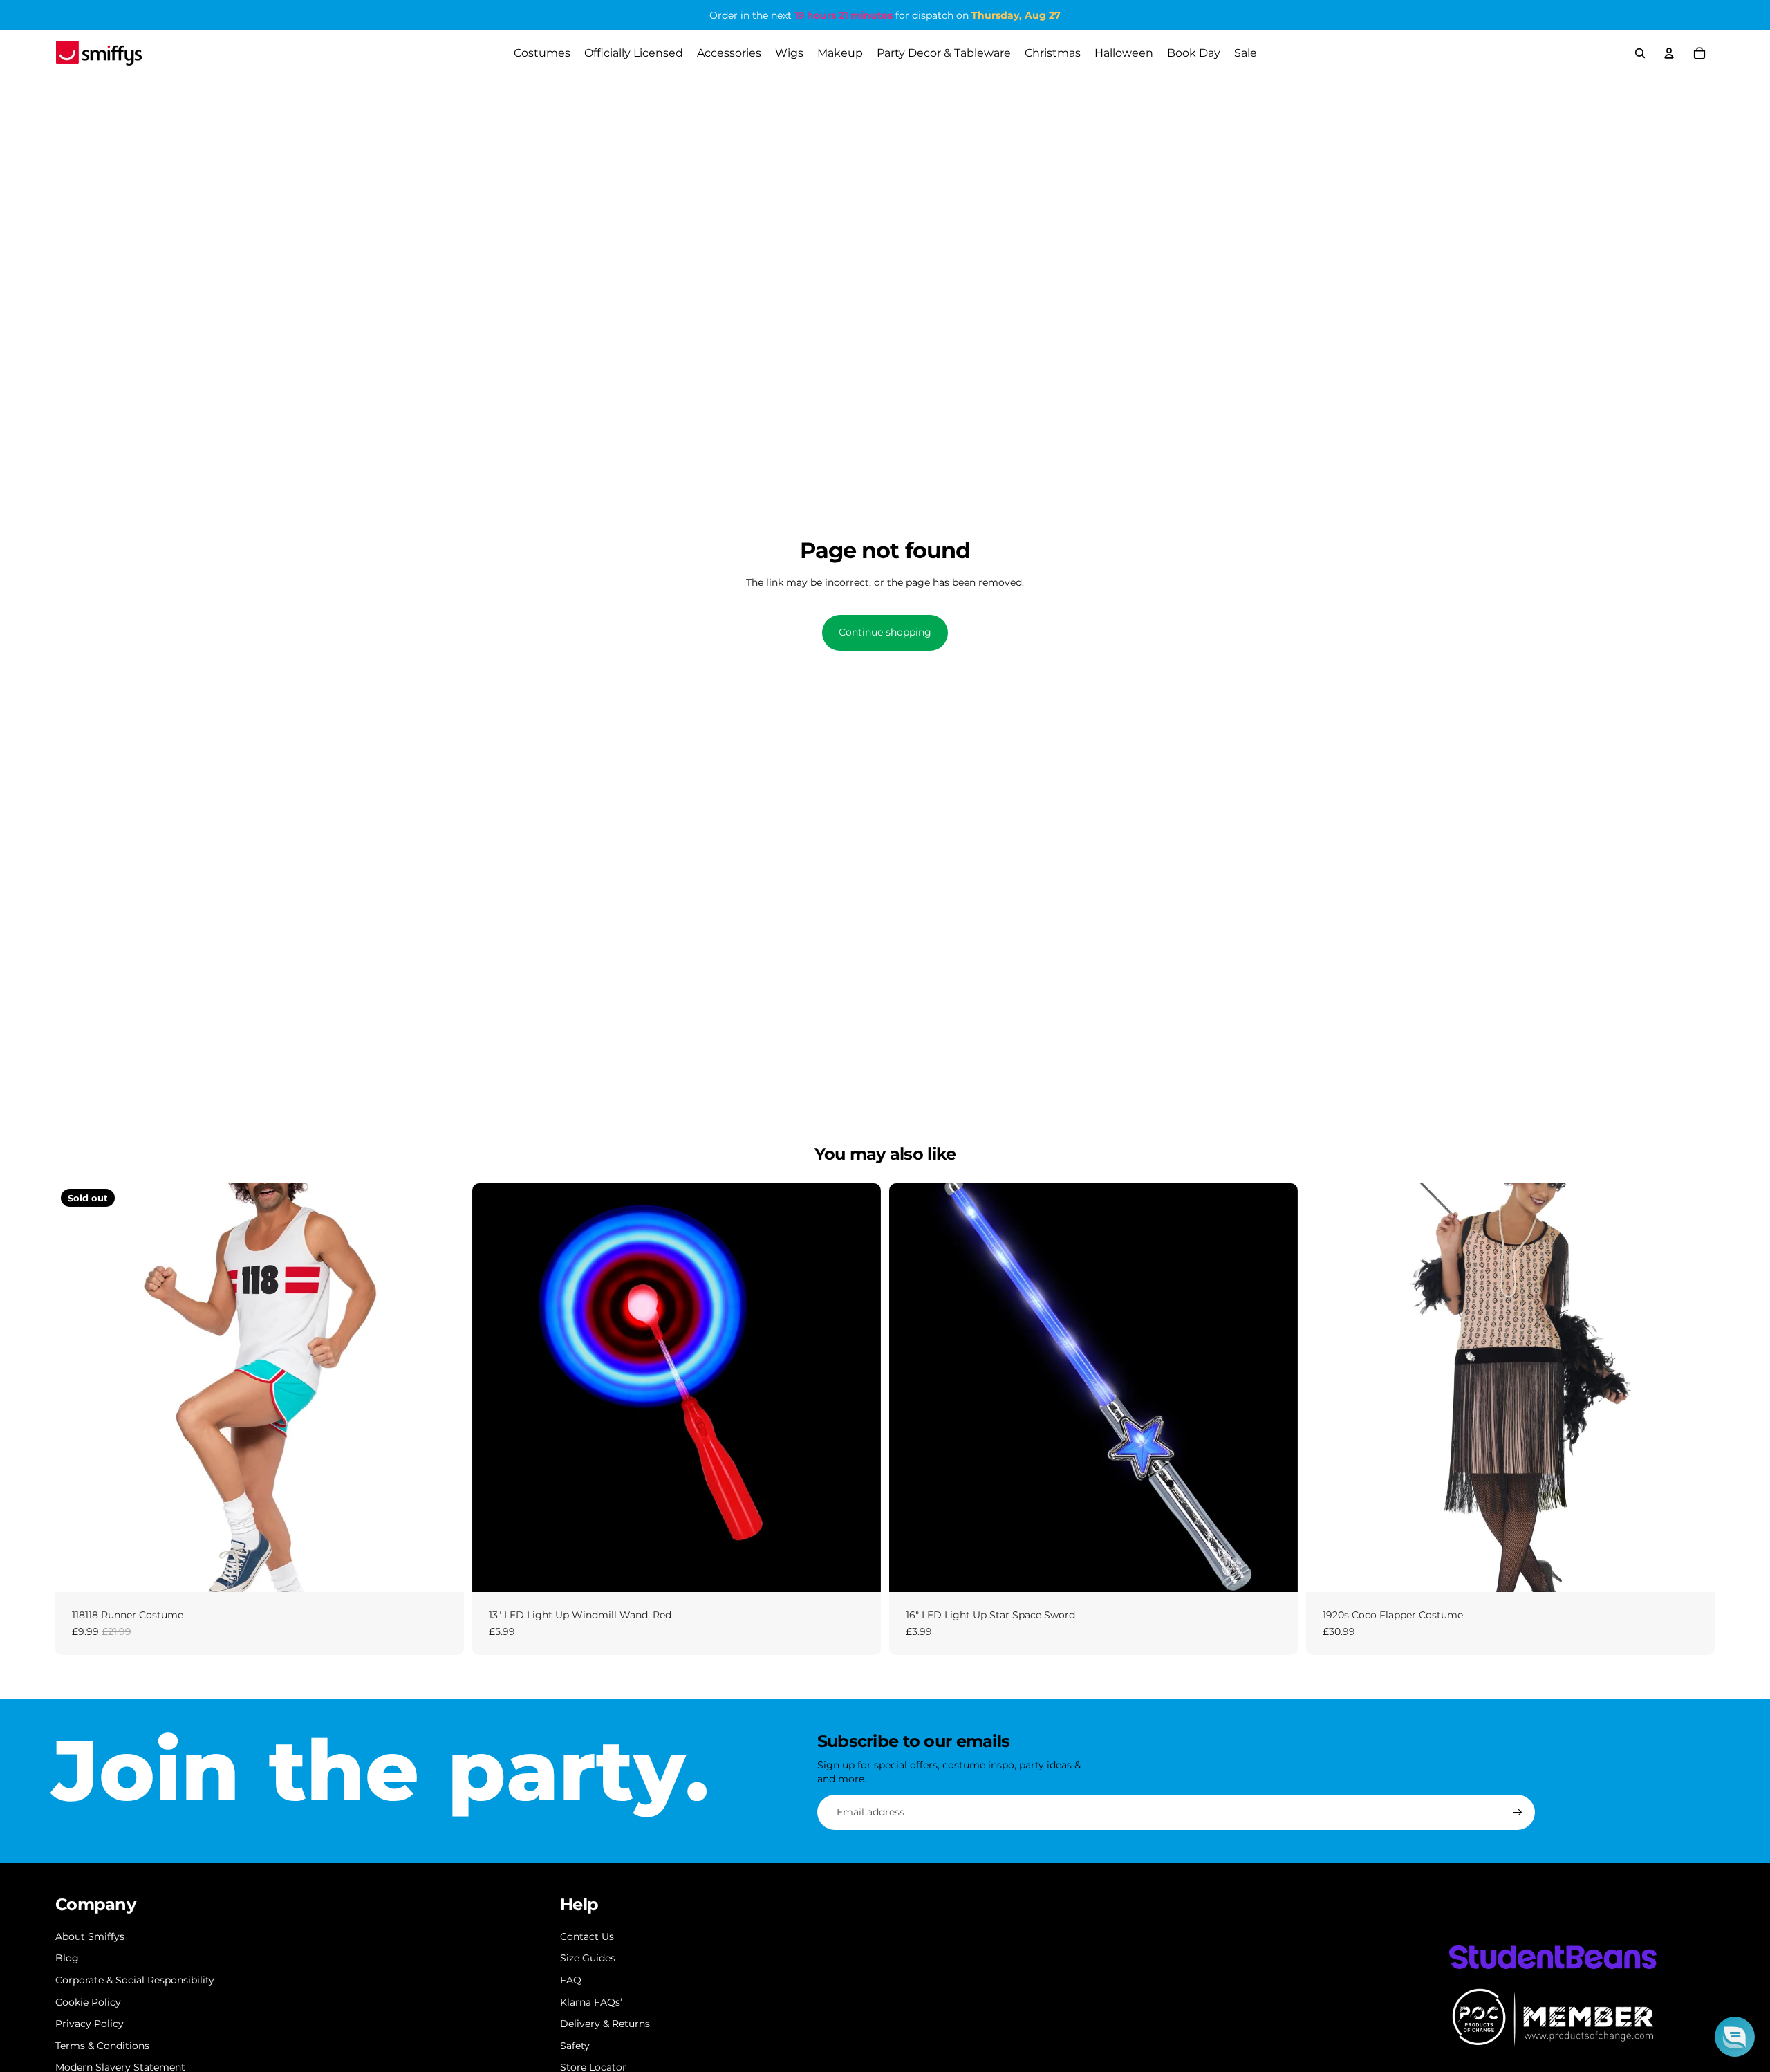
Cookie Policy (88, 2002)
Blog (67, 1958)
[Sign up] (1518, 1813)
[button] (1735, 2037)
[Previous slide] (76, 1387)
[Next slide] (443, 1387)
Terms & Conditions (102, 2046)
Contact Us (587, 1936)
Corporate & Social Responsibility (135, 1980)
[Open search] (1640, 53)
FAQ (571, 1980)
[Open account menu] (1669, 53)
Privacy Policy (90, 2024)
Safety (575, 2046)
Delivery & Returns (605, 2024)
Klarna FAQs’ (591, 2002)
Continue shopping (885, 632)
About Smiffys (90, 1936)
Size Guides (588, 1958)
